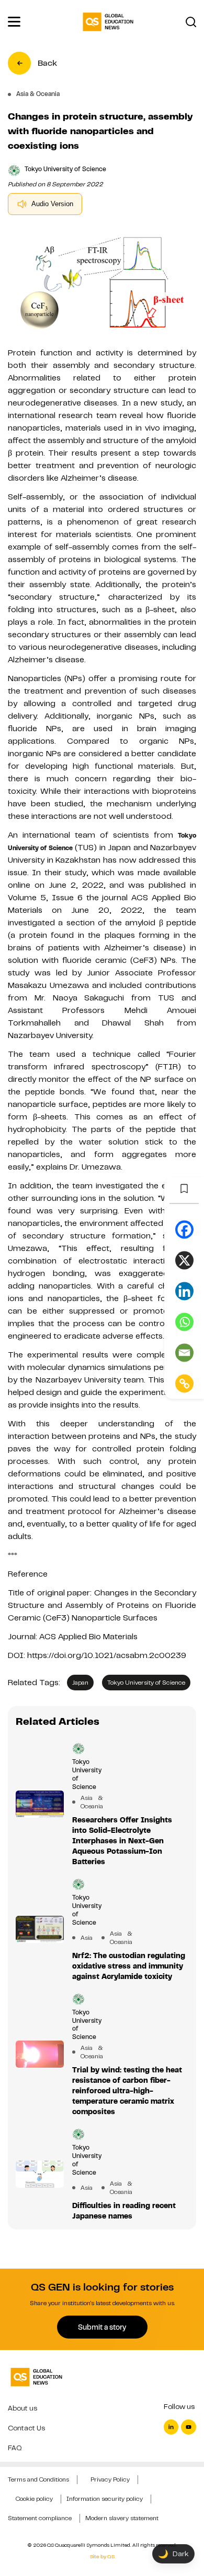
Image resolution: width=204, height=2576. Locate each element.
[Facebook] (184, 1230)
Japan (80, 1683)
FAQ (15, 2448)
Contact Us (26, 2428)
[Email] (184, 1353)
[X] (184, 1261)
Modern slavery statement (122, 2518)
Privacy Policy (110, 2479)
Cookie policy (34, 2499)
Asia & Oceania (87, 1802)
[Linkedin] (184, 1291)
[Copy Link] (184, 1384)
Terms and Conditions (38, 2479)
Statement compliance (40, 2518)
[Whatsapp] (184, 1322)
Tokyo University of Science (146, 1683)
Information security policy (105, 2499)
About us (22, 2408)
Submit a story (102, 2327)
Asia (87, 1938)
